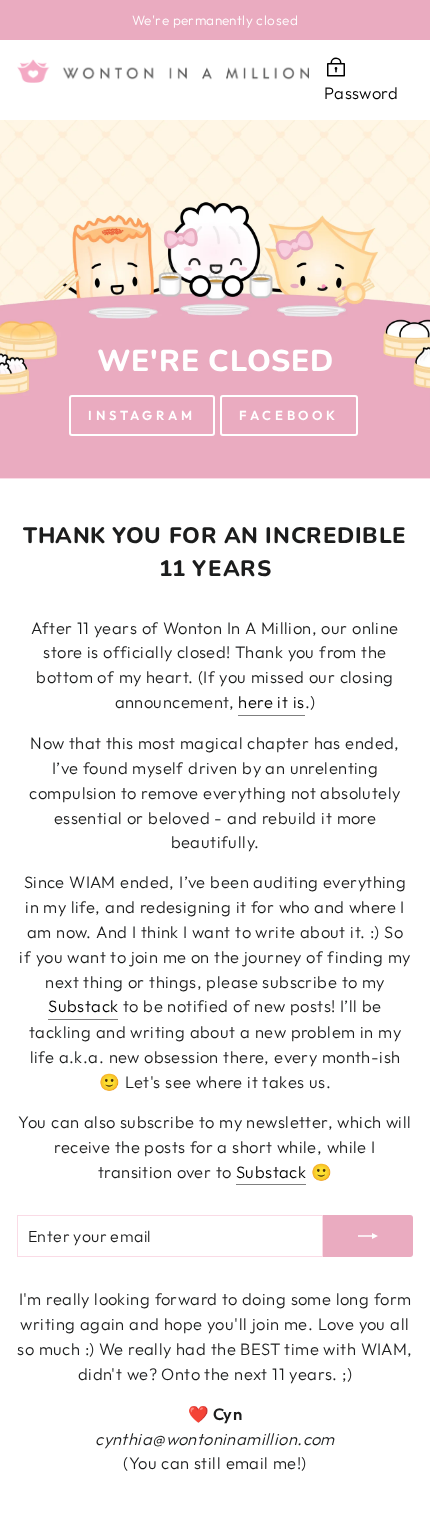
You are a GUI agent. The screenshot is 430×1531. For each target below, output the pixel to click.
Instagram (142, 415)
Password (361, 92)
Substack (83, 1005)
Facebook (289, 415)
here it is (271, 701)
